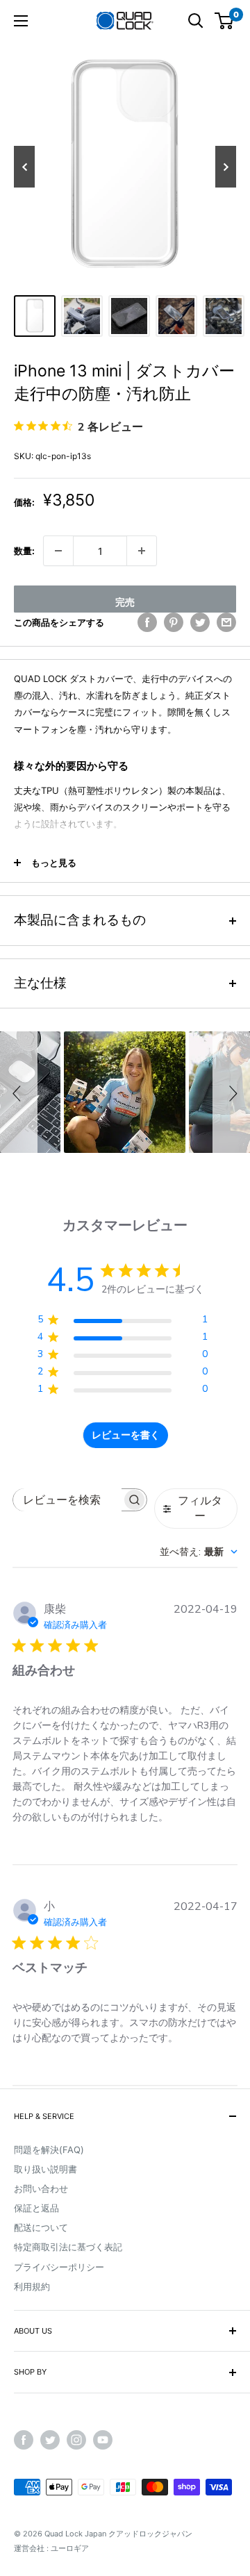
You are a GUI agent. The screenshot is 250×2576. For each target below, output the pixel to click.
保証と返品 (36, 2208)
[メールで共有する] (226, 622)
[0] (225, 21)
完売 (125, 602)
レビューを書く (126, 1435)
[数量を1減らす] (58, 551)
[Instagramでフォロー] (76, 2440)
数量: (24, 551)
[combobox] (199, 1552)
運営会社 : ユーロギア (51, 2548)
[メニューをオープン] (21, 21)
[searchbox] (67, 1500)
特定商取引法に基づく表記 (68, 2247)
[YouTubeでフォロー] (103, 2440)
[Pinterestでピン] (174, 622)
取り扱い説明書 (45, 2169)
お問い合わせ (41, 2188)
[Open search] (196, 21)
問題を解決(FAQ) (49, 2150)
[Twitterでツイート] (200, 622)
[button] (19, 1092)
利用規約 (32, 2286)
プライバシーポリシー (59, 2267)
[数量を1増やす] (142, 551)
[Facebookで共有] (147, 622)
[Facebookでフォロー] (24, 2440)
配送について (41, 2227)
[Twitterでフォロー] (50, 2440)
